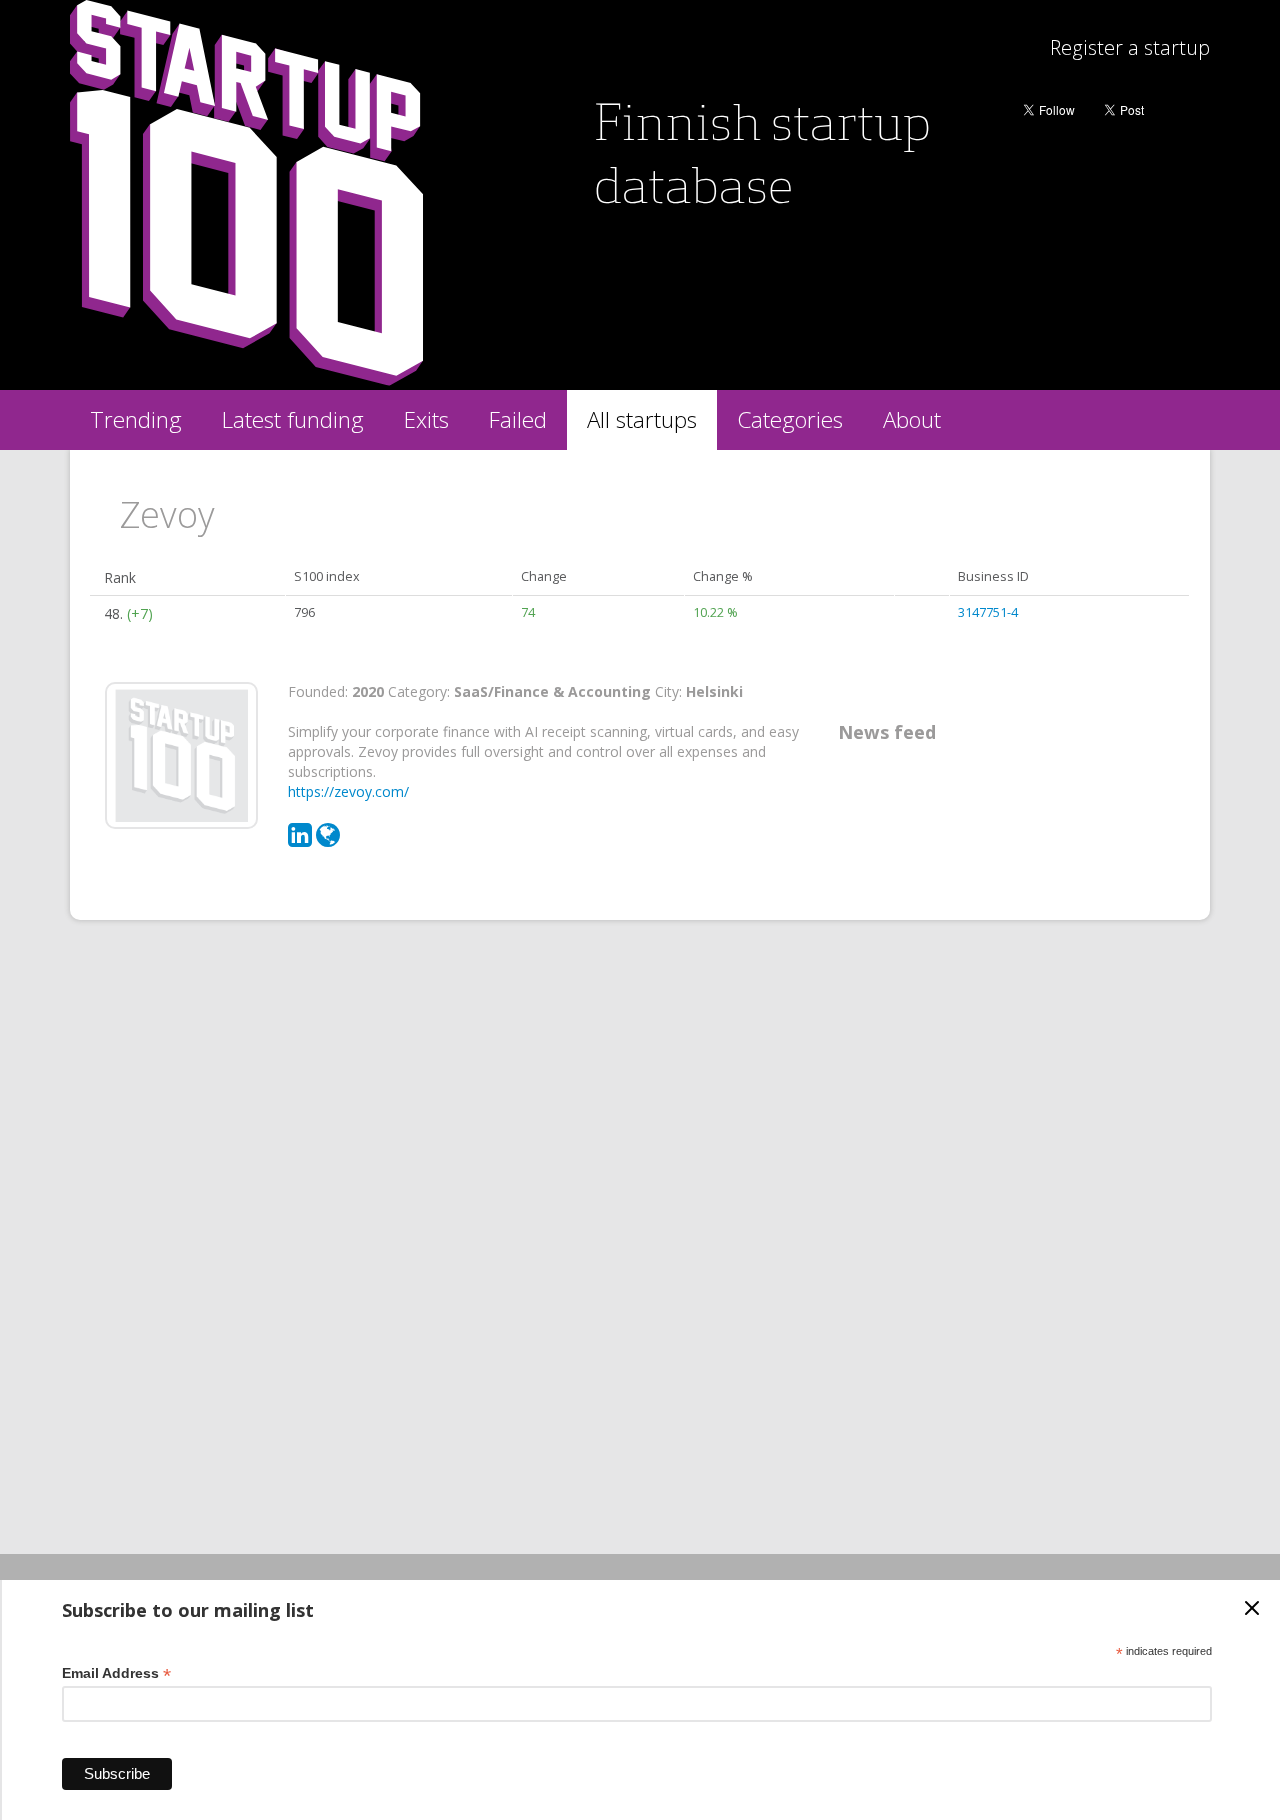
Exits (426, 419)
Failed (518, 419)
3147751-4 (988, 612)
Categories (790, 419)
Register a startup (1130, 47)
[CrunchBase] (328, 839)
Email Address (116, 1673)
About (912, 419)
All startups (642, 419)
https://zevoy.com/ (348, 791)
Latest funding (293, 419)
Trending (136, 419)
